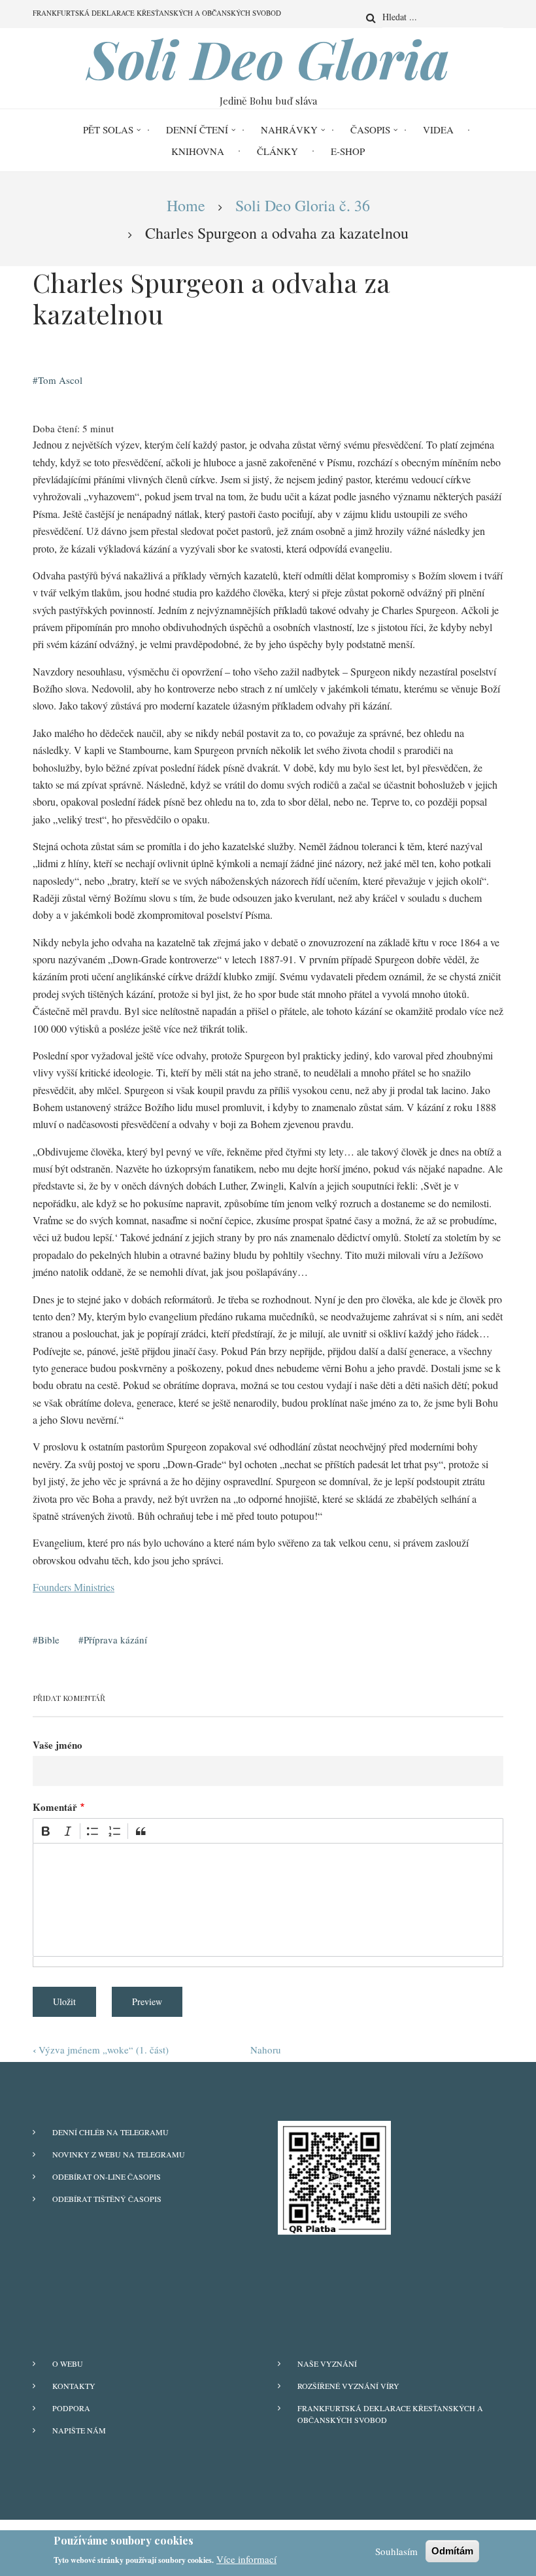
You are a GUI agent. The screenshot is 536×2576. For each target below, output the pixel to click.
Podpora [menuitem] (71, 2408)
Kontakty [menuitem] (74, 2386)
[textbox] (268, 1900)
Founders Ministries (74, 1587)
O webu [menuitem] (68, 2363)
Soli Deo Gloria (268, 58)
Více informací (246, 2559)
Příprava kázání (115, 1640)
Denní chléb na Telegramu (110, 2132)
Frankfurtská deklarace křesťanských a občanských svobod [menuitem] (157, 13)
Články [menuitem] (277, 151)
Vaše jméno (58, 1745)
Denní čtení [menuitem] (197, 129)
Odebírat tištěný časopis (107, 2199)
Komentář (55, 1807)
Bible (49, 1640)
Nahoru (266, 2050)
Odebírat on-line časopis (107, 2176)
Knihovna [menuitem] (198, 151)
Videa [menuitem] (438, 129)
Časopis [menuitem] (370, 129)
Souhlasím (396, 2551)
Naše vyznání (327, 2363)
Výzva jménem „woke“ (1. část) (101, 2050)
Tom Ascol (60, 380)
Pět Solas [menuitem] (108, 129)
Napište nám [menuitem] (79, 2430)
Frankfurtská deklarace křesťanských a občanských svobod (390, 2414)
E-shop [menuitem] (348, 151)
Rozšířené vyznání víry (348, 2386)
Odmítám (452, 2551)
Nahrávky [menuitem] (289, 129)
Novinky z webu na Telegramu (119, 2154)
